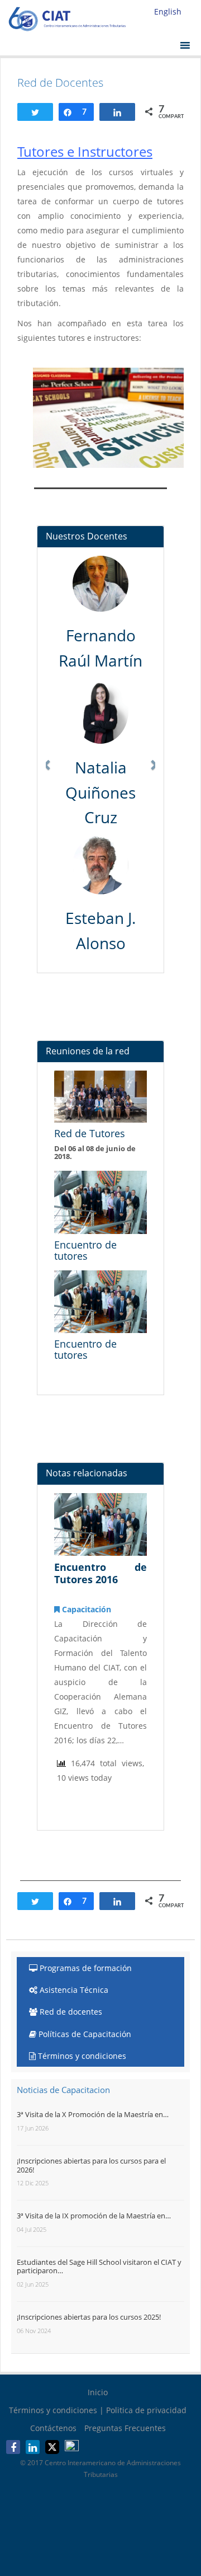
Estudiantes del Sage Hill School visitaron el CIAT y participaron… (99, 2267)
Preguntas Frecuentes (125, 2428)
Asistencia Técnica (73, 1990)
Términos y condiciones (81, 2056)
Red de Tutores (90, 1133)
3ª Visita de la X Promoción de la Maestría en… (93, 2114)
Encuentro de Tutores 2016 (100, 1573)
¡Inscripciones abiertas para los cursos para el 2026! (91, 2165)
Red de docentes (70, 2012)
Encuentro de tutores (85, 1250)
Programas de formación (85, 1968)
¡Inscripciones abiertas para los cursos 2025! (89, 2317)
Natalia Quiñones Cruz (100, 792)
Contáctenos (53, 2428)
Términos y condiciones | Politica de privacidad (98, 2410)
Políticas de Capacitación (84, 2034)
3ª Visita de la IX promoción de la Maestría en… (94, 2216)
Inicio (98, 2392)
